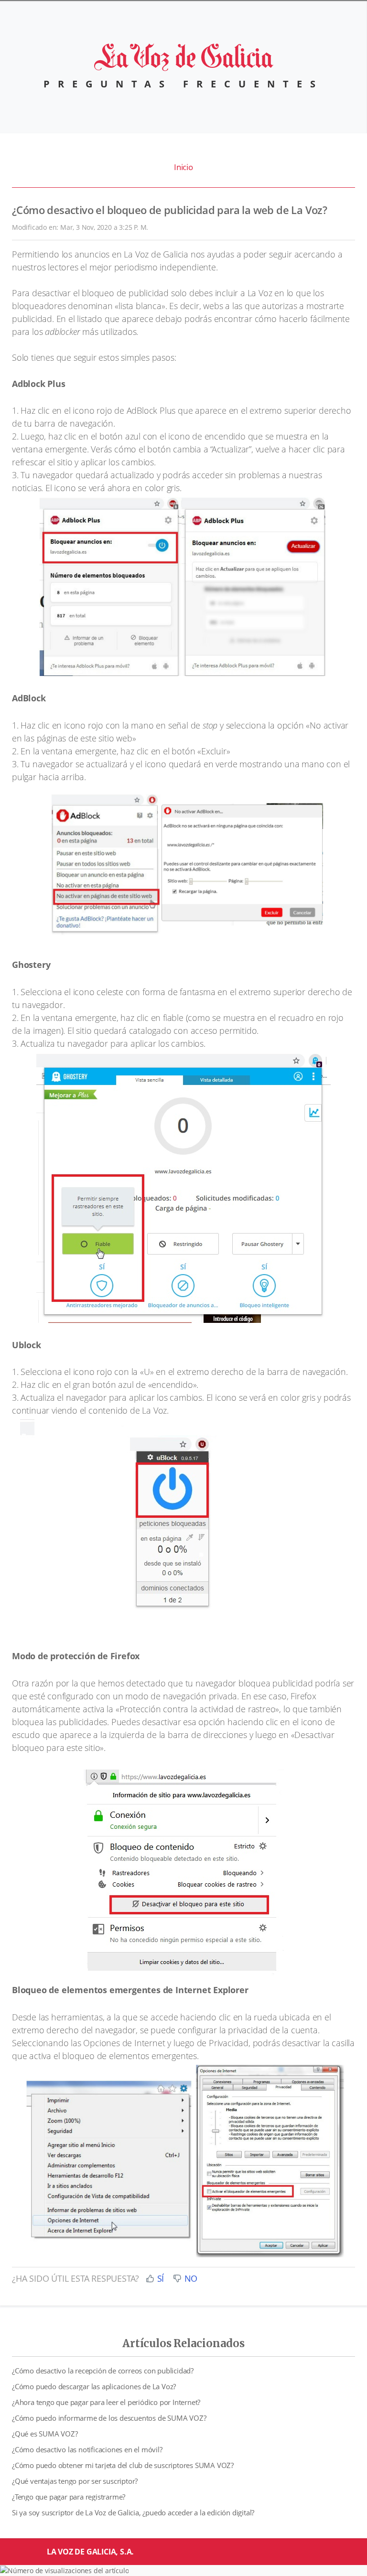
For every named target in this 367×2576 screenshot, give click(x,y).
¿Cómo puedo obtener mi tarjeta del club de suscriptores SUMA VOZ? (123, 2465)
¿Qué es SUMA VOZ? (45, 2434)
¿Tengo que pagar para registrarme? (69, 2497)
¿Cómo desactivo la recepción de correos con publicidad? (103, 2371)
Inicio (183, 167)
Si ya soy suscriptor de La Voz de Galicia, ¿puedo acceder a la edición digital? (133, 2512)
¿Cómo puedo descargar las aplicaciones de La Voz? (94, 2386)
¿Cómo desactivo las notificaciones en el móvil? (87, 2449)
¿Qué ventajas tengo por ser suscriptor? (75, 2481)
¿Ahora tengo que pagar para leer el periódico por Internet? (106, 2402)
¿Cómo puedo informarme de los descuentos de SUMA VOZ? (109, 2418)
